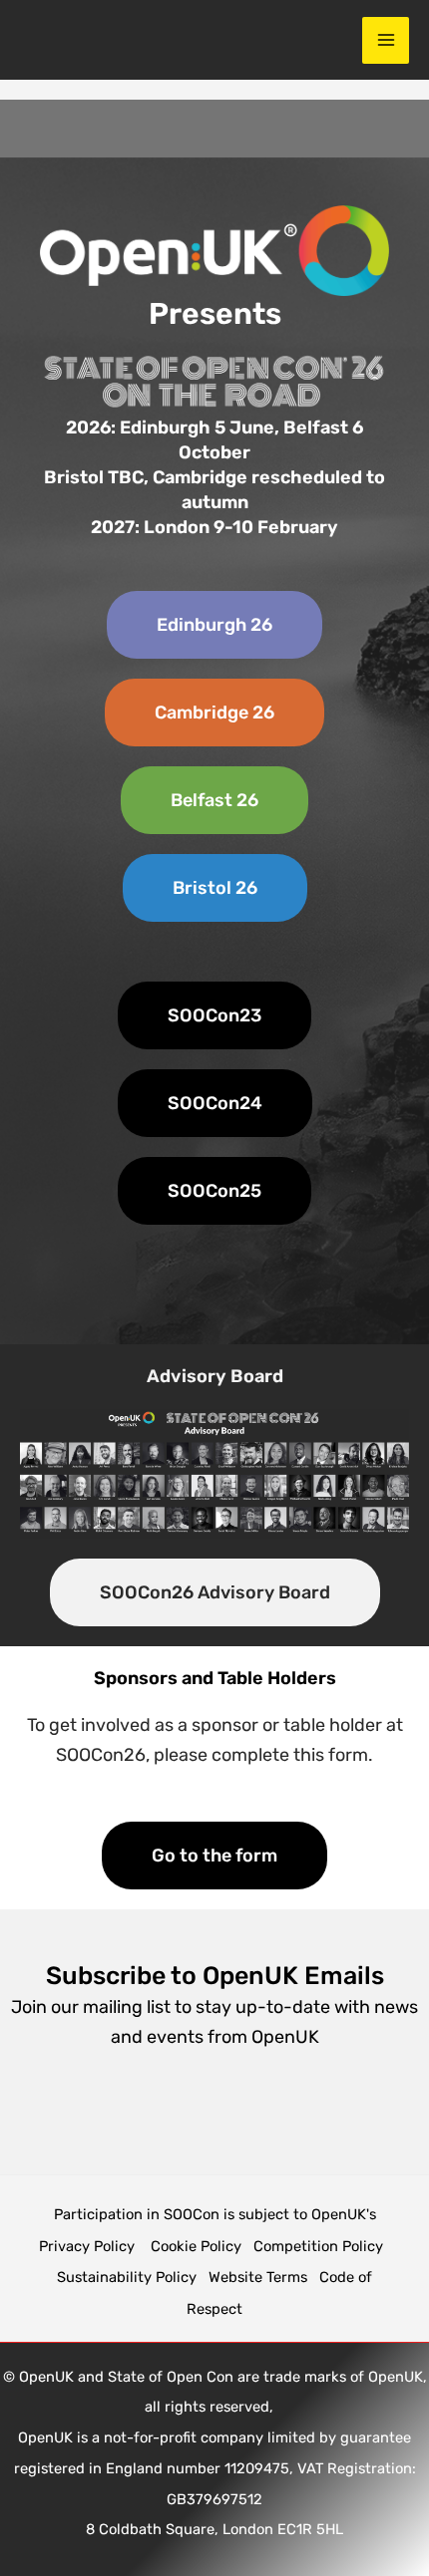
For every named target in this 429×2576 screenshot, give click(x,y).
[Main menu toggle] (386, 40)
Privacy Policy (89, 2246)
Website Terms (258, 2277)
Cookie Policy (196, 2246)
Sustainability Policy (127, 2277)
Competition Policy (322, 2246)
